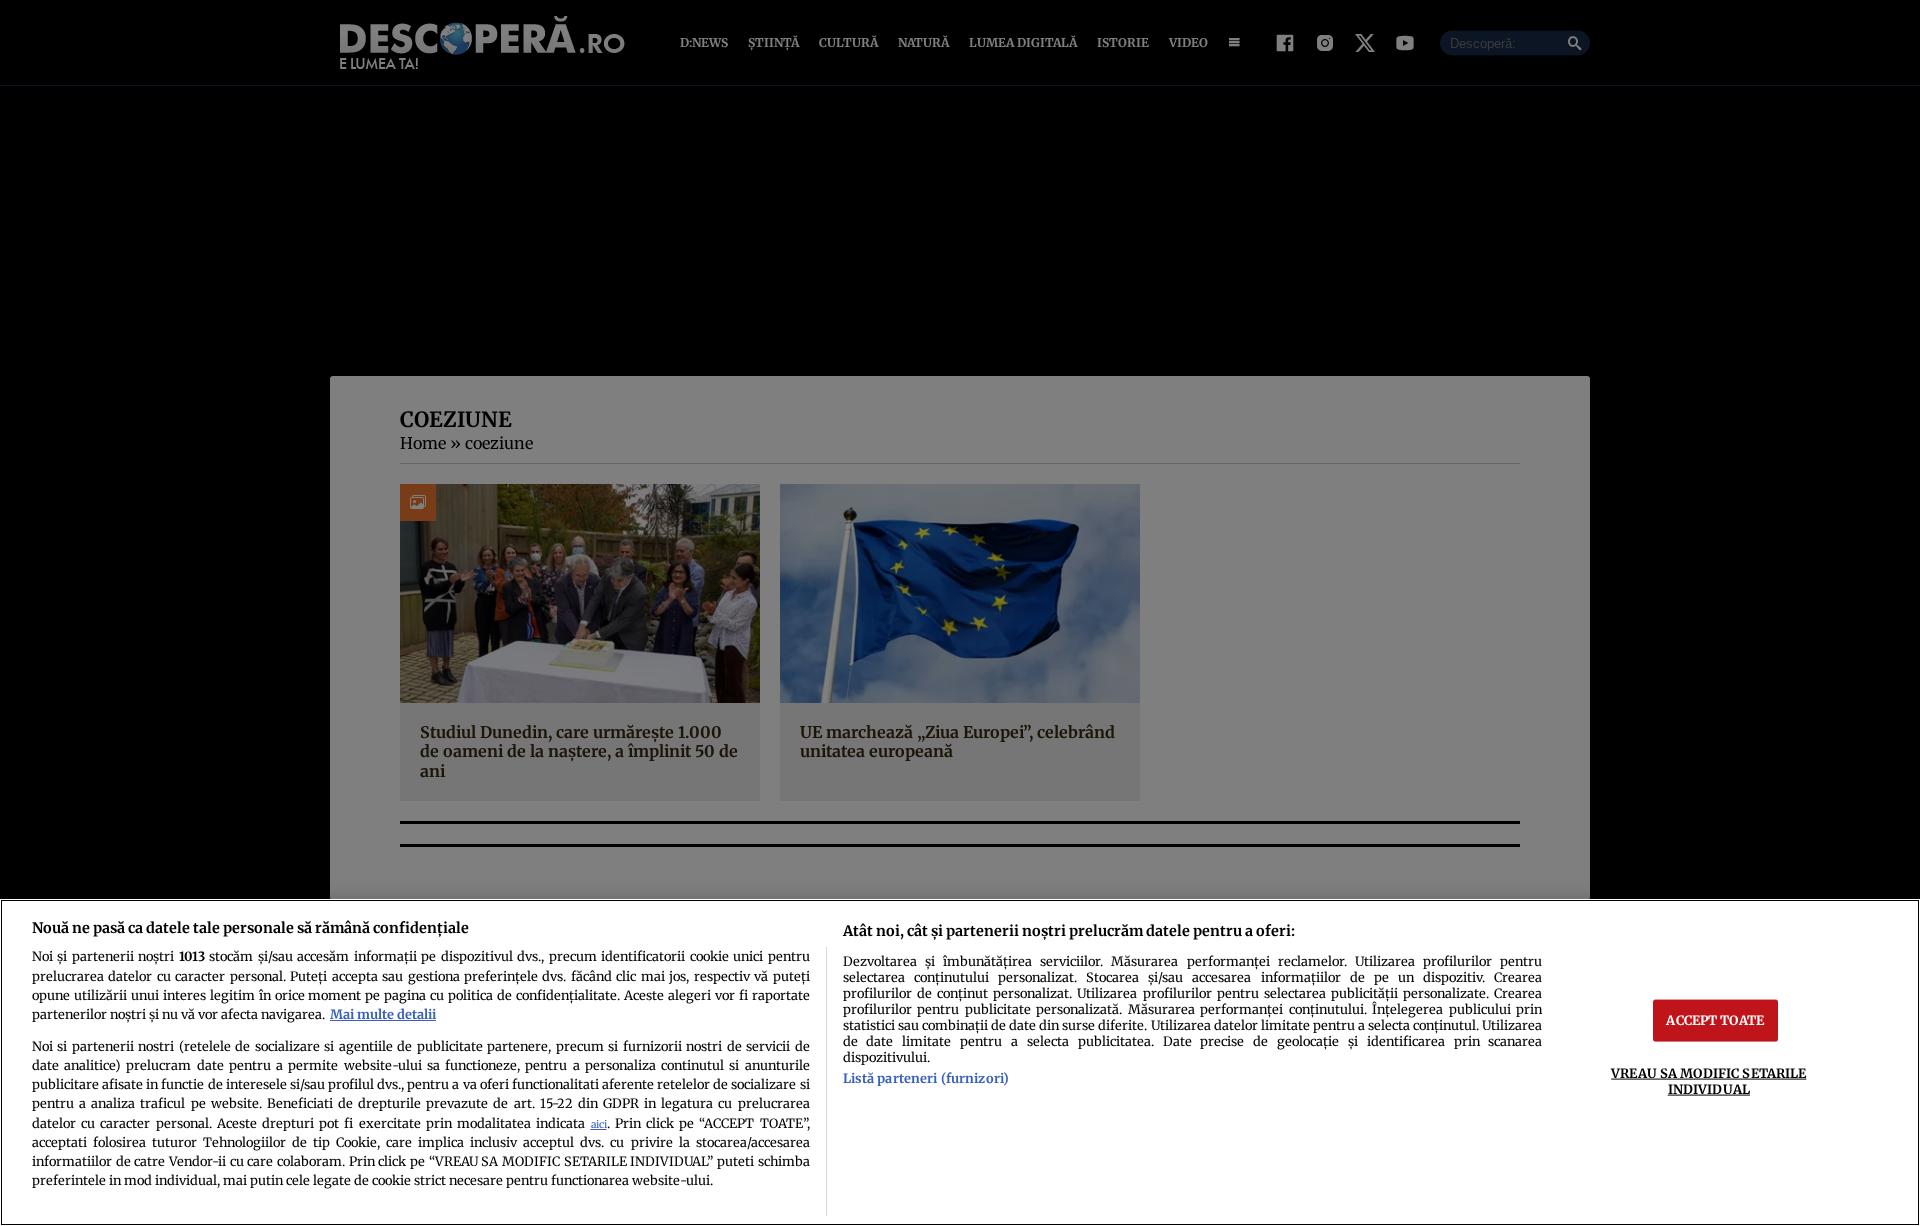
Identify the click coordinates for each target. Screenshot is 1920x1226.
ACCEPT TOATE (1715, 1020)
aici (599, 1124)
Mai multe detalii (383, 1014)
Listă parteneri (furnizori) (926, 1078)
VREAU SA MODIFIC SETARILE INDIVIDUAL (1708, 1080)
